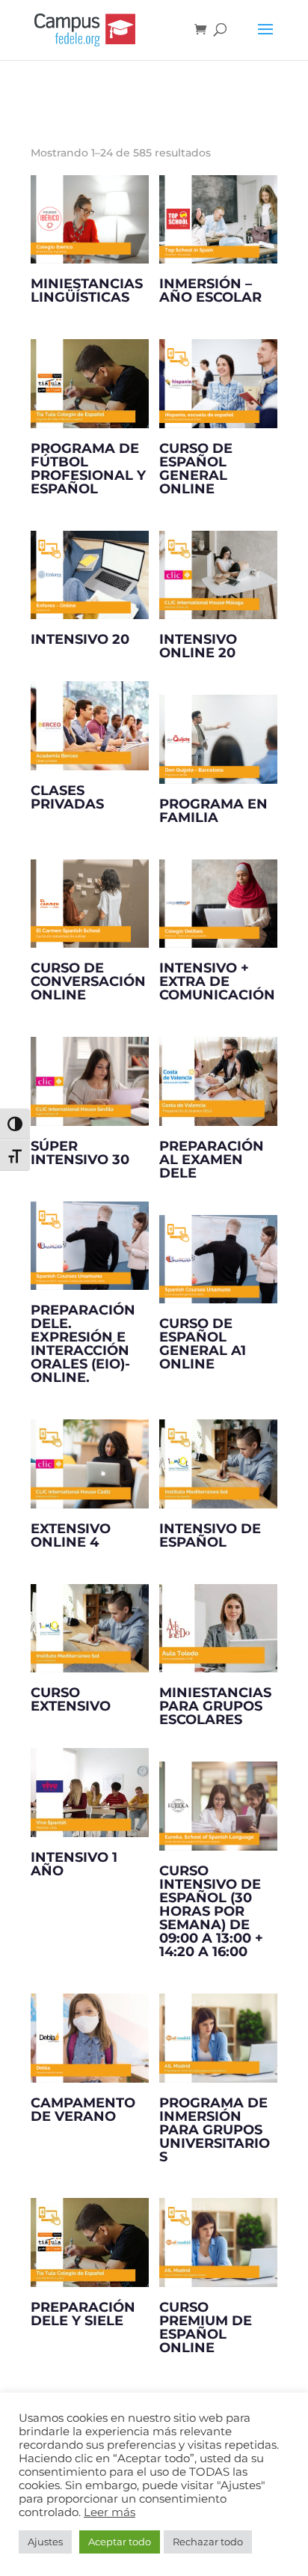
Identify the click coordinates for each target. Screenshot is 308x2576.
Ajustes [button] (45, 2542)
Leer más (110, 2512)
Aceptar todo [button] (120, 2542)
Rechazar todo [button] (208, 2542)
